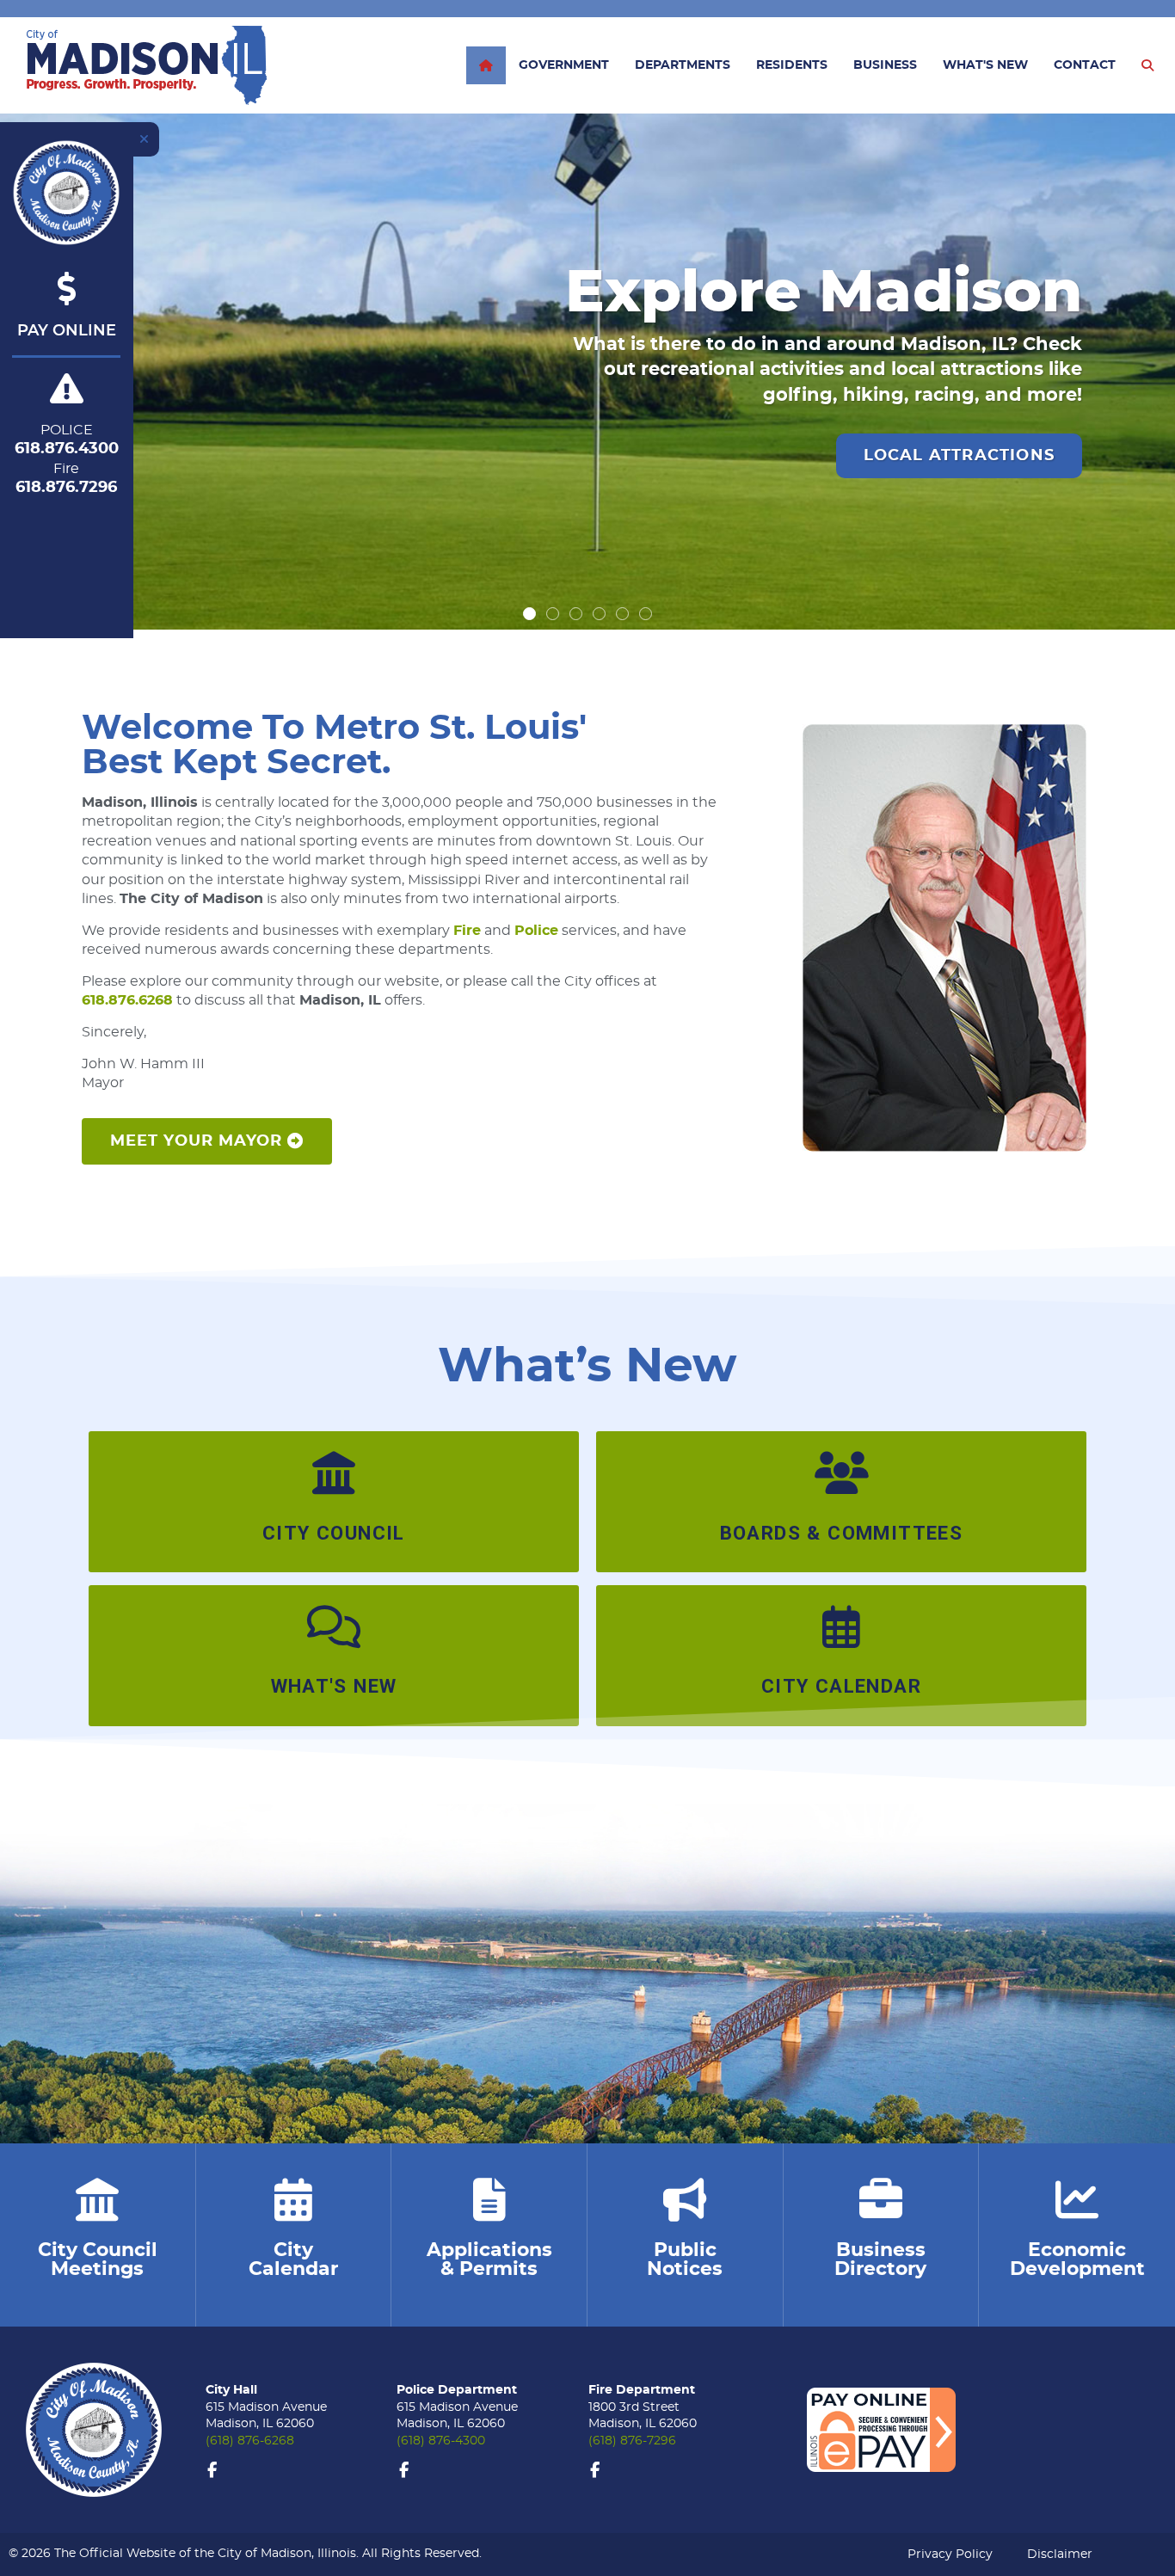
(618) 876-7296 (632, 2441)
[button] (529, 614)
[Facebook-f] (212, 2470)
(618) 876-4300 (441, 2441)
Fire (467, 931)
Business (885, 65)
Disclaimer (1060, 2554)
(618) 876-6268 (250, 2441)
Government (564, 65)
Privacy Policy (950, 2554)
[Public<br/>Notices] (685, 2199)
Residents (792, 65)
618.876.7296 (66, 488)
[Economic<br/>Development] (1077, 2199)
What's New (985, 65)
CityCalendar (293, 2259)
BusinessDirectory (880, 2259)
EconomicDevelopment (1077, 2259)
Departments (683, 65)
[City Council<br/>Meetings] (97, 2199)
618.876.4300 (67, 449)
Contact (1085, 65)
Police (536, 931)
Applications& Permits (489, 2259)
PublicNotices (685, 2259)
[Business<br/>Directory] (881, 2199)
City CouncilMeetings (98, 2259)
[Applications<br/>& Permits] (489, 2199)
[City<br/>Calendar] (293, 2199)
